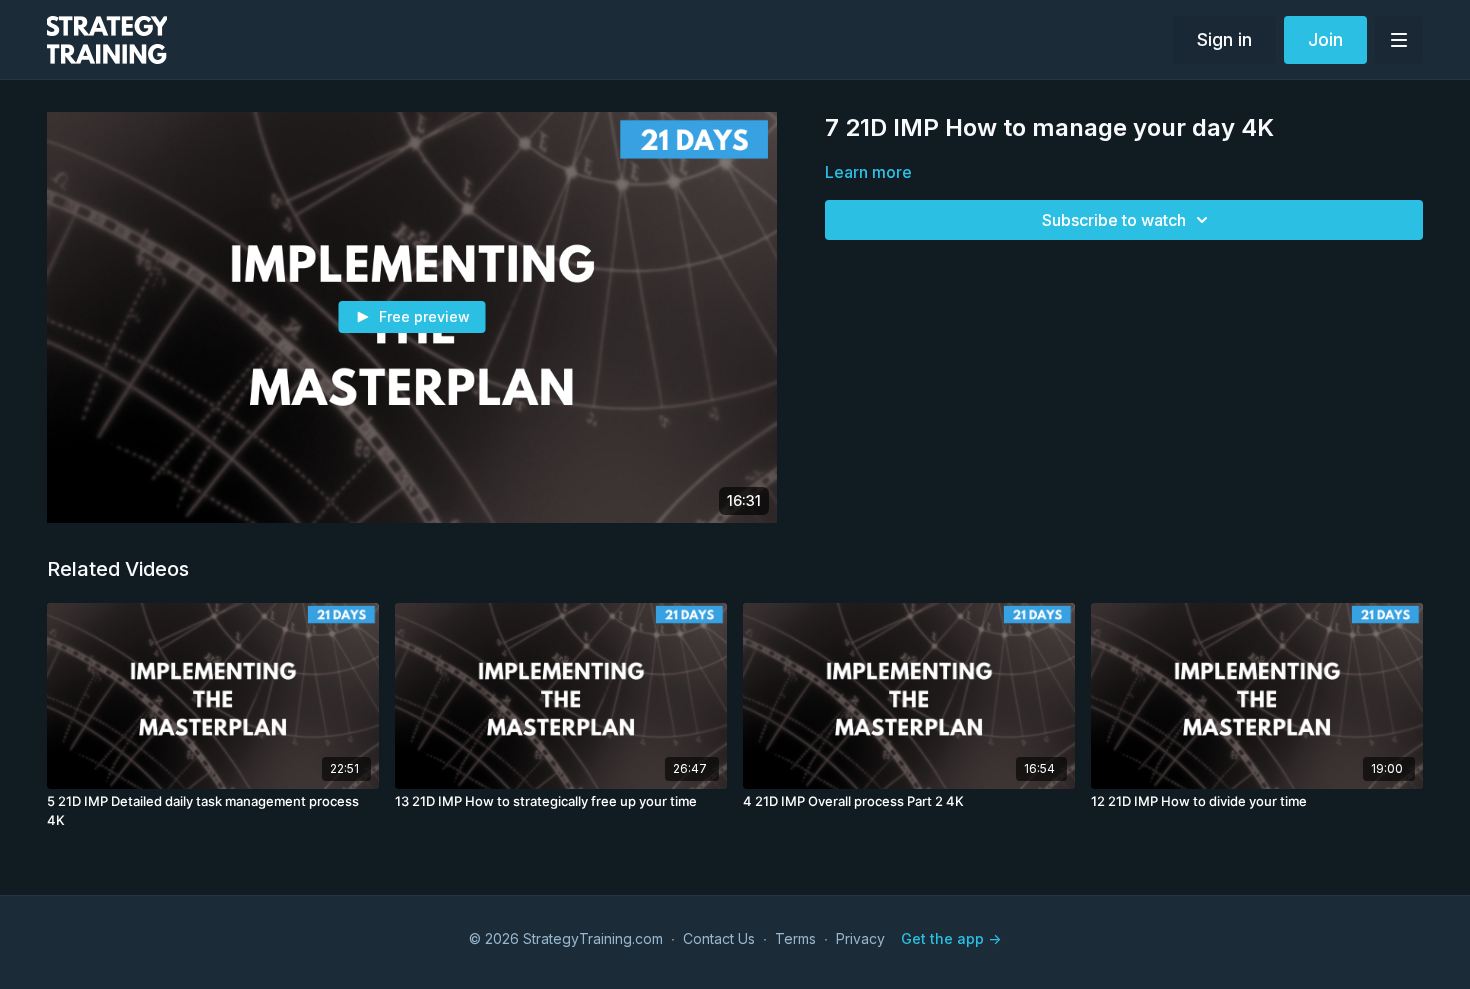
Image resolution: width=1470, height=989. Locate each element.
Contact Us (719, 938)
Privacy (860, 938)
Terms (795, 938)
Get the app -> (951, 938)
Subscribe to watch (1114, 220)
